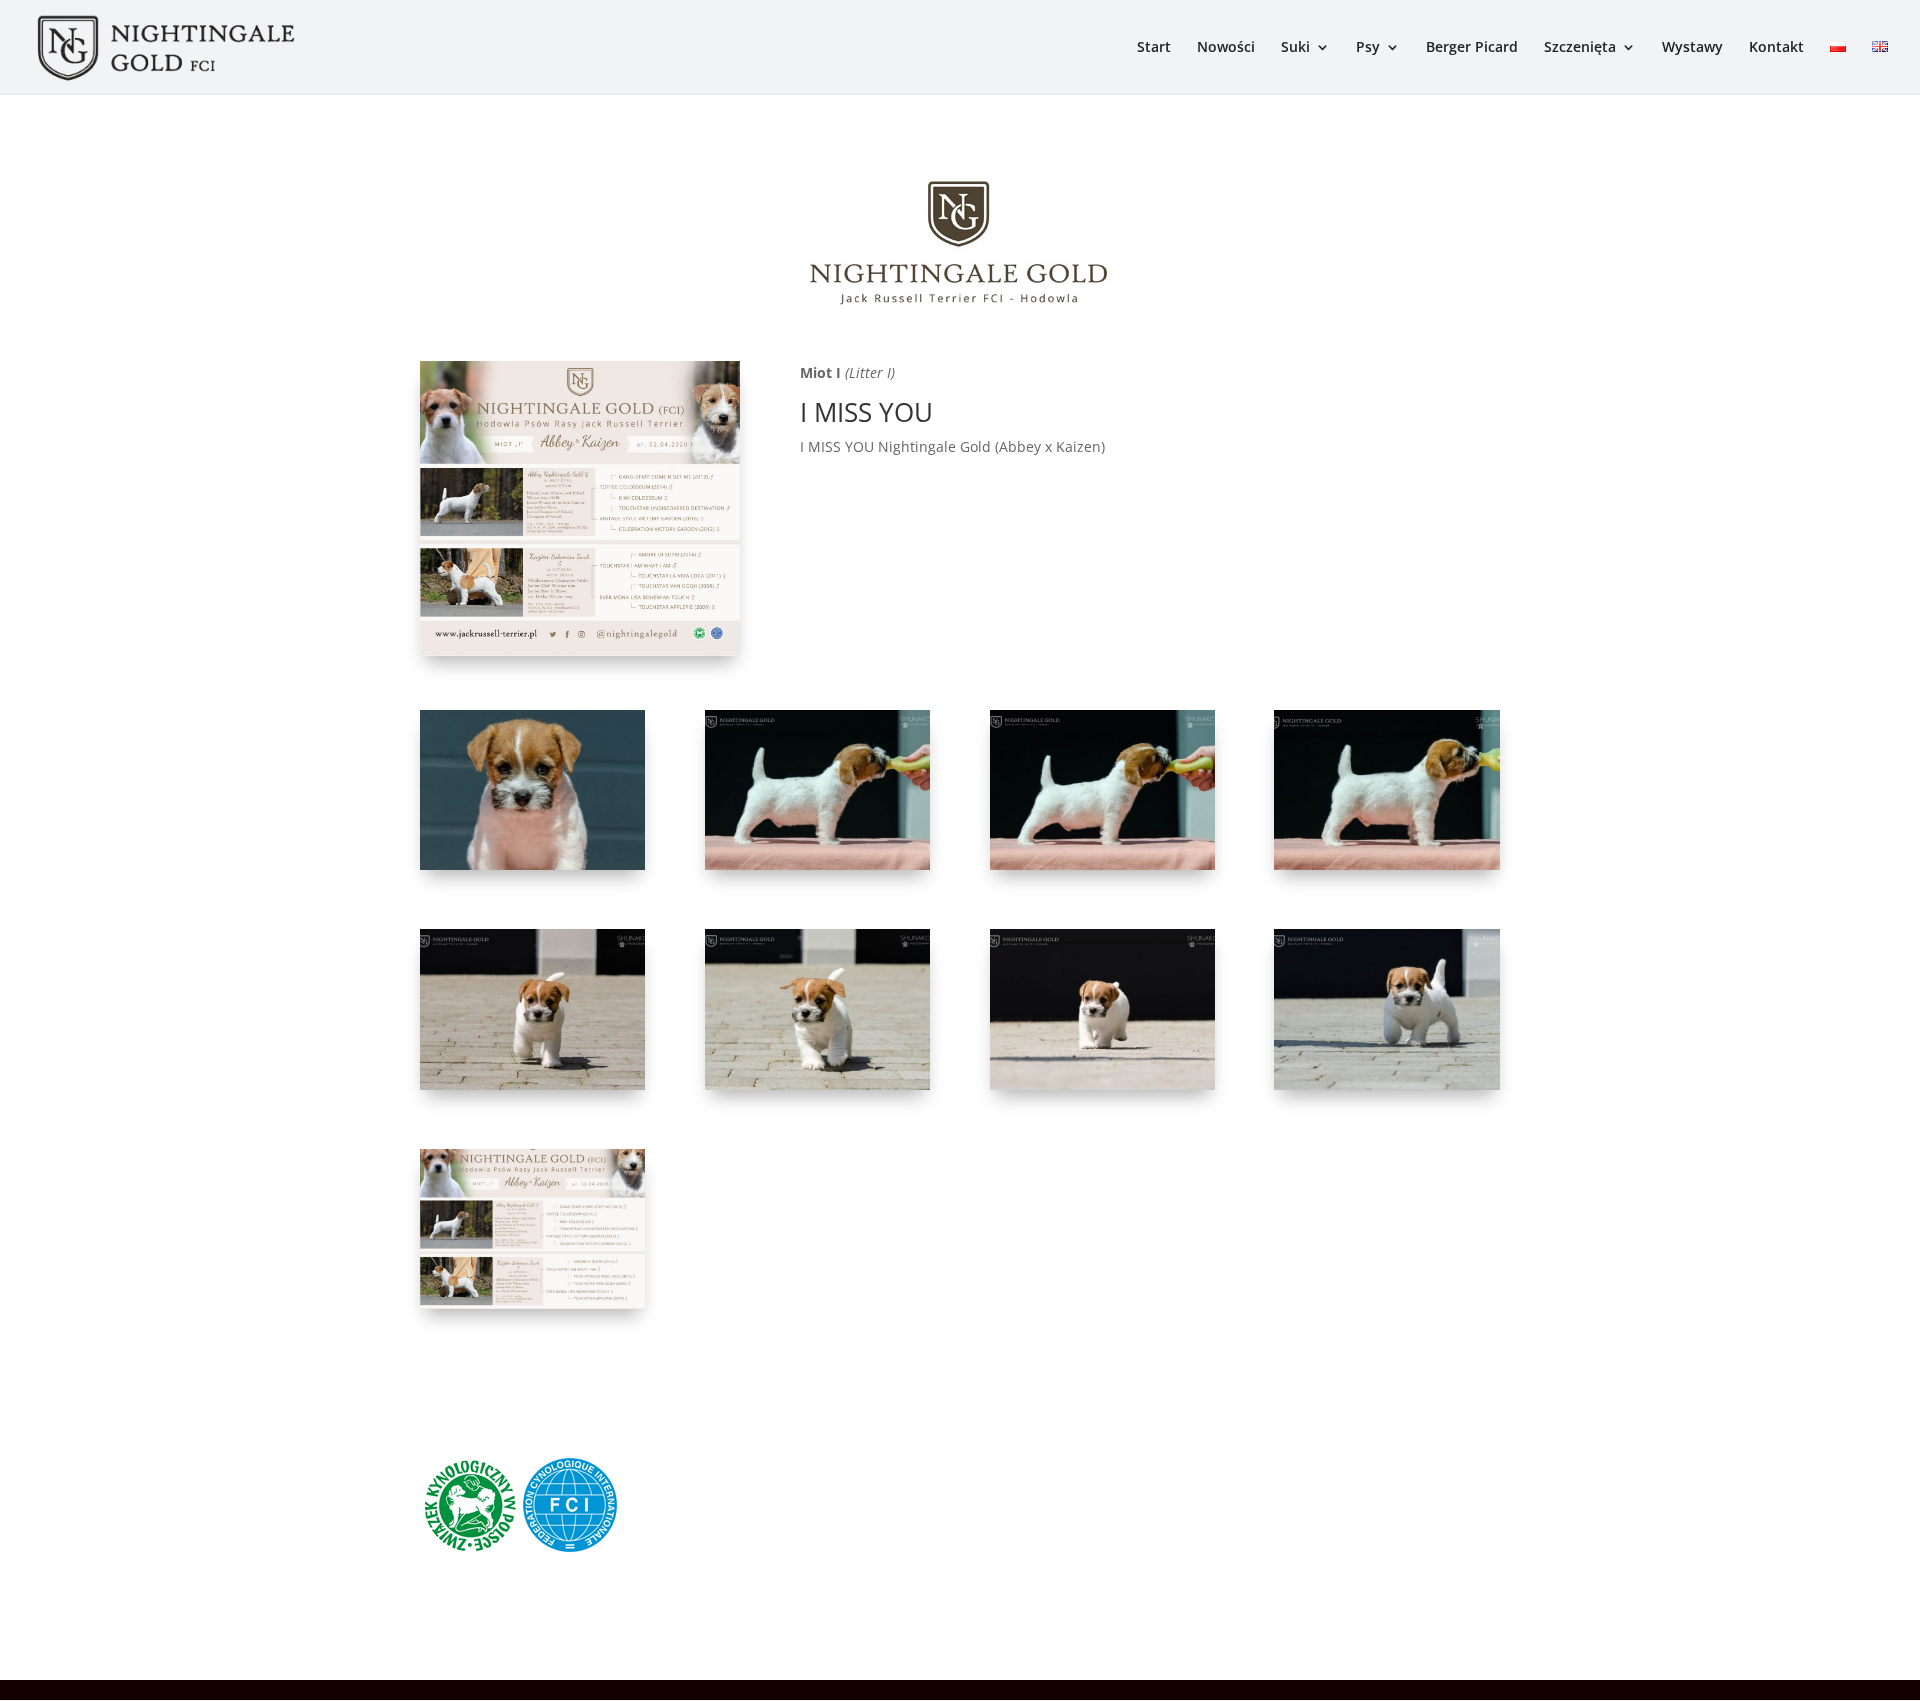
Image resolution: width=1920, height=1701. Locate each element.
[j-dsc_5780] (817, 864)
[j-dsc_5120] (532, 864)
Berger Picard (1472, 48)
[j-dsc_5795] (1386, 864)
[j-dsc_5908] (1102, 1084)
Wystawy (1692, 48)
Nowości (1226, 48)
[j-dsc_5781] (1102, 864)
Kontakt (1776, 48)
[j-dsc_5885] (532, 1084)
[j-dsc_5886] (817, 1084)
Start (1154, 48)
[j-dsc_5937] (1386, 1084)
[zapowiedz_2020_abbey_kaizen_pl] (532, 1303)
